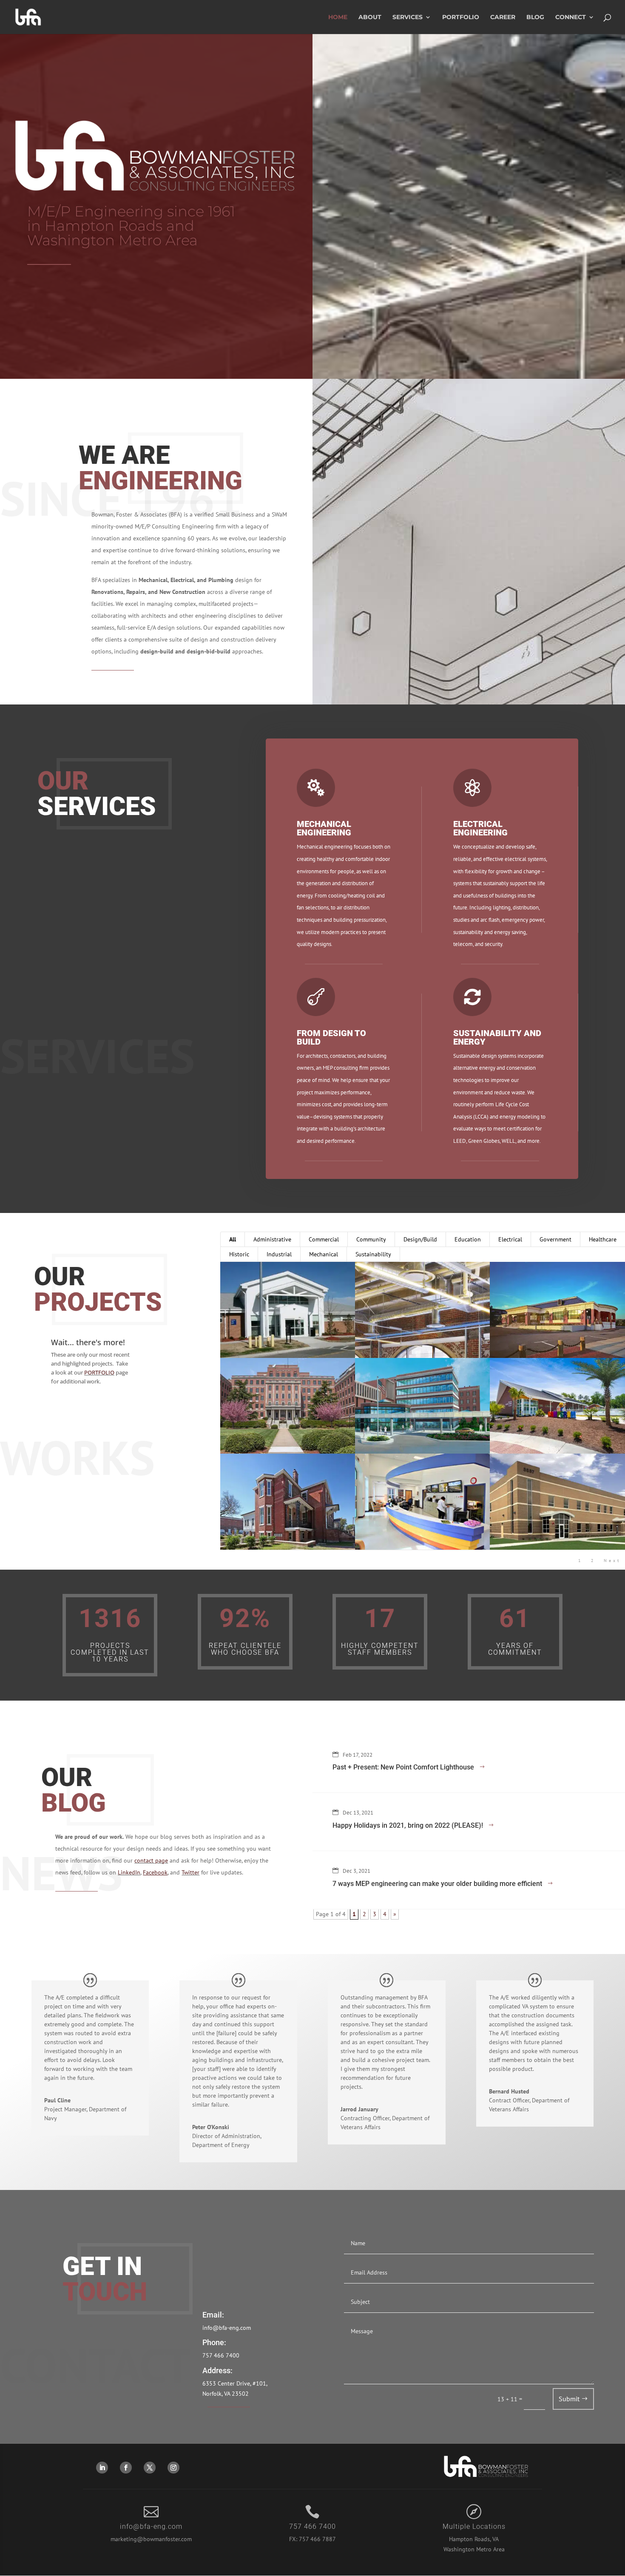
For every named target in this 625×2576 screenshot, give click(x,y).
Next (612, 1561)
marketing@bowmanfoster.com (151, 2539)
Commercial (324, 1239)
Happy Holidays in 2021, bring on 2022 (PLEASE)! (408, 1825)
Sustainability (373, 1254)
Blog (535, 17)
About (370, 17)
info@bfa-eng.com (227, 2328)
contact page (151, 1860)
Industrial (279, 1254)
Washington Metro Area (474, 2549)
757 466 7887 (317, 2539)
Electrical (510, 1239)
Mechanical (324, 1254)
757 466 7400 (221, 2355)
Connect (571, 17)
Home (338, 17)
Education (468, 1239)
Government (555, 1239)
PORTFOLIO (99, 1372)
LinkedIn (129, 1872)
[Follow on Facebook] (126, 2468)
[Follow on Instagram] (173, 2468)
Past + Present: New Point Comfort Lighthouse (403, 1767)
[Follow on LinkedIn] (102, 2468)
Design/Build (420, 1239)
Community (371, 1239)
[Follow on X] (150, 2468)
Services (408, 17)
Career (503, 17)
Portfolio (461, 17)
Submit (569, 2399)
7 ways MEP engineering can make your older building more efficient (437, 1884)
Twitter (190, 1872)
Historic (239, 1254)
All (233, 1239)
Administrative (272, 1239)
